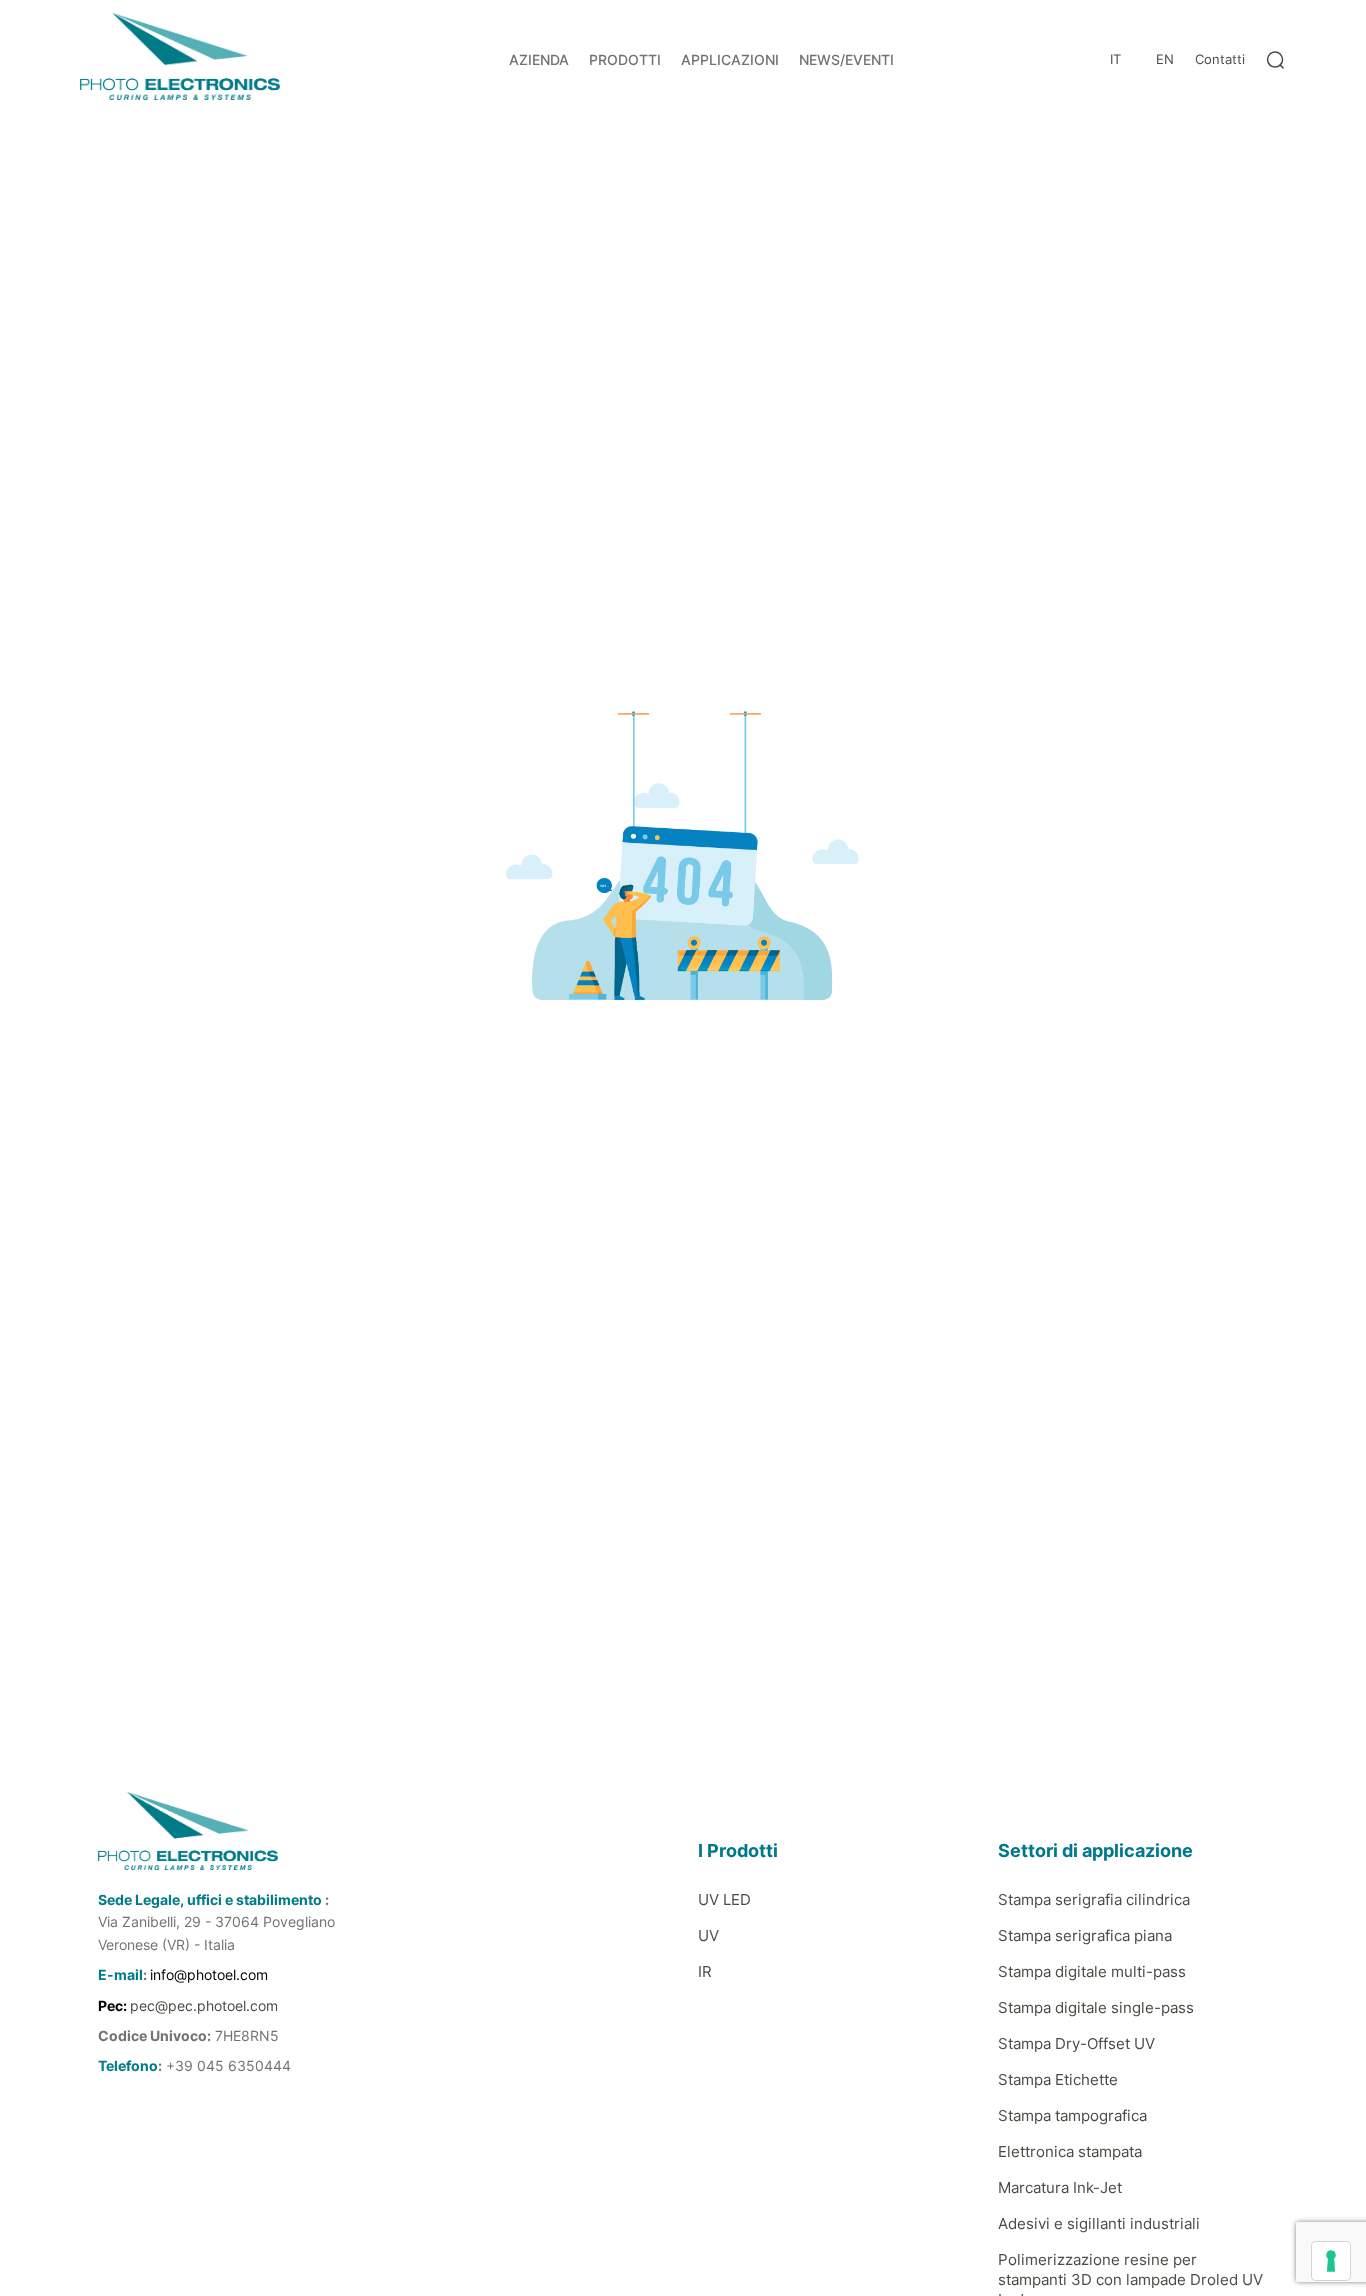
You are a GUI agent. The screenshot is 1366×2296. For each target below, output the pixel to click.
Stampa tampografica (1072, 2115)
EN (1165, 59)
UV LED (724, 1899)
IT (1115, 59)
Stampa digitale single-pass (1096, 2007)
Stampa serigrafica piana (1085, 1935)
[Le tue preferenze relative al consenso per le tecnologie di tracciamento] (1331, 2261)
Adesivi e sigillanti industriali (1099, 2223)
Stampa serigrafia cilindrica (1094, 1899)
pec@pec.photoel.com (204, 2005)
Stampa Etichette (1058, 2079)
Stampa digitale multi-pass (1092, 1971)
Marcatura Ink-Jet (1060, 2187)
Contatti (1220, 59)
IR (705, 1971)
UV (708, 1935)
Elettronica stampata (1070, 2151)
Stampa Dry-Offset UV (1076, 2043)
